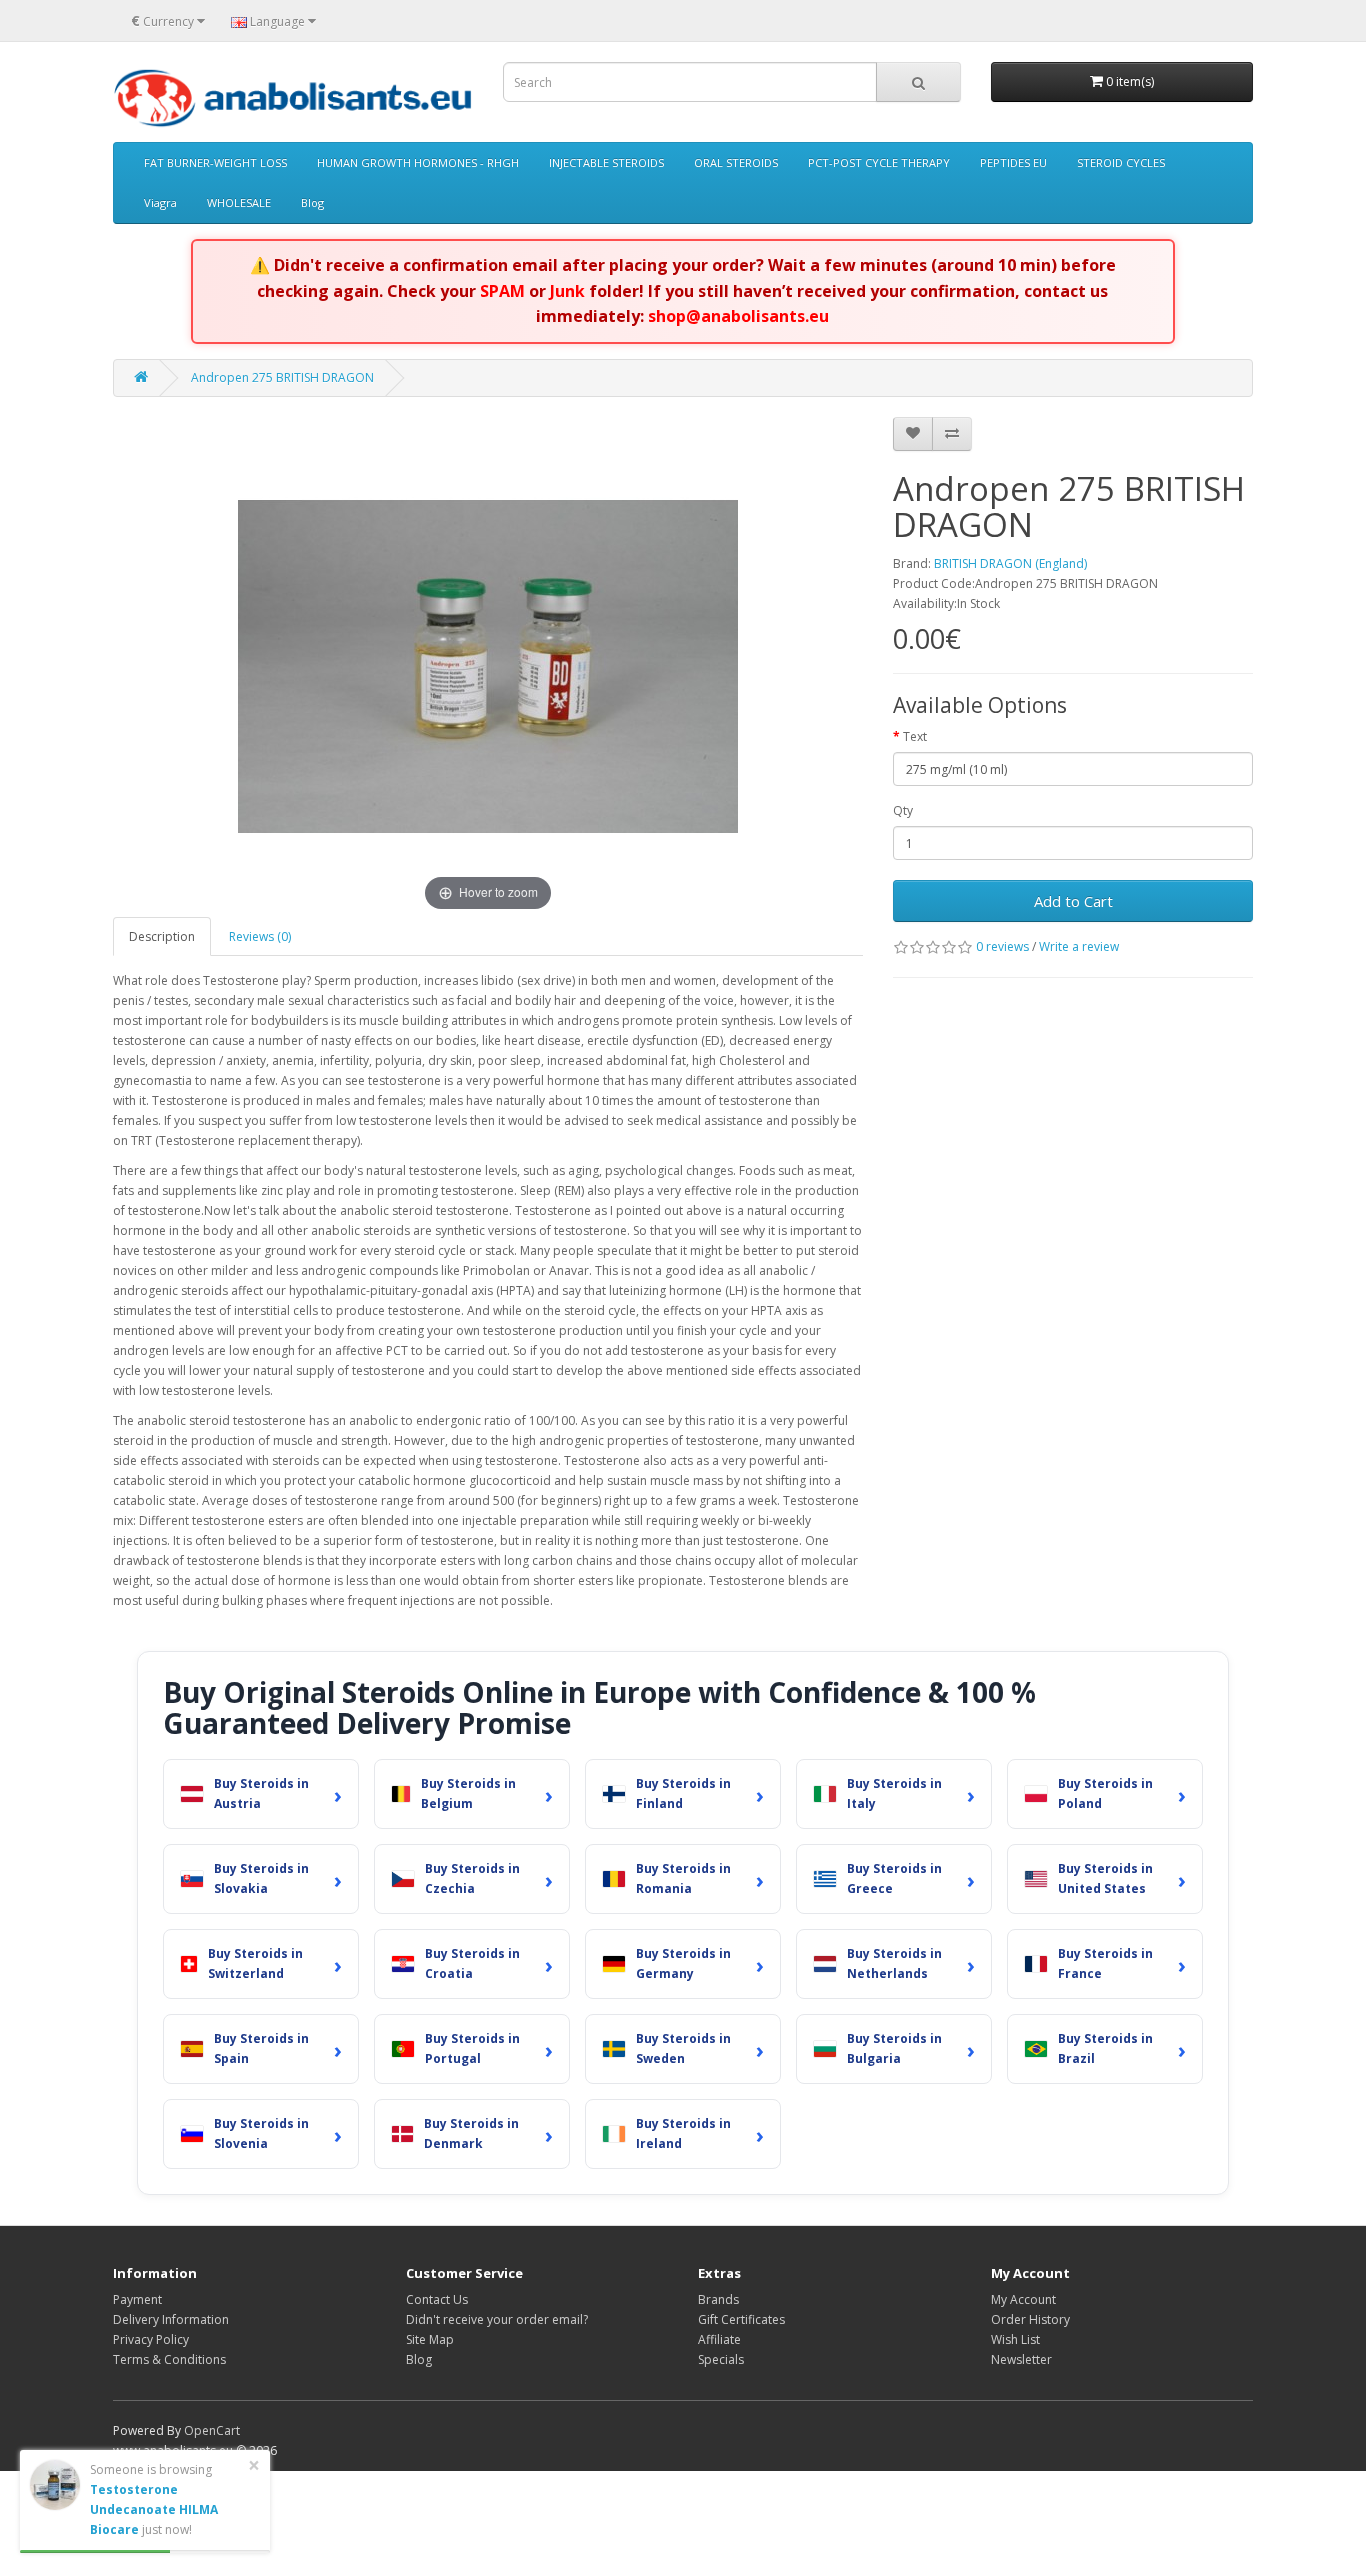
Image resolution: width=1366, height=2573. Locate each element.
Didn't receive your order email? (497, 2319)
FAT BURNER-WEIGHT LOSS (215, 162)
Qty (903, 810)
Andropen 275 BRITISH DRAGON (282, 377)
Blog (312, 202)
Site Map (430, 2339)
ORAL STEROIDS (736, 162)
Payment (137, 2299)
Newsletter (1021, 2359)
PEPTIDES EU (1013, 162)
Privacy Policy (151, 2339)
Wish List (1015, 2339)
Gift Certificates (741, 2319)
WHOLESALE (239, 202)
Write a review (1079, 946)
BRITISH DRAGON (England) (1010, 563)
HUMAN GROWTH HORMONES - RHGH (418, 162)
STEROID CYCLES (1121, 162)
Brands (718, 2299)
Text (915, 736)
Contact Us (437, 2299)
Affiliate (719, 2339)
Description (162, 936)
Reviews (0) (260, 936)
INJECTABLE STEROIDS (606, 162)
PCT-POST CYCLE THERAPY (879, 162)
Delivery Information (171, 2319)
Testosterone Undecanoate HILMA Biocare (154, 2509)
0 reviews (1002, 946)
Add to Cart (1073, 901)
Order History (1030, 2319)
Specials (721, 2359)
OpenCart (212, 2430)
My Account (1023, 2299)
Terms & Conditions (169, 2359)
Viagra (160, 202)
